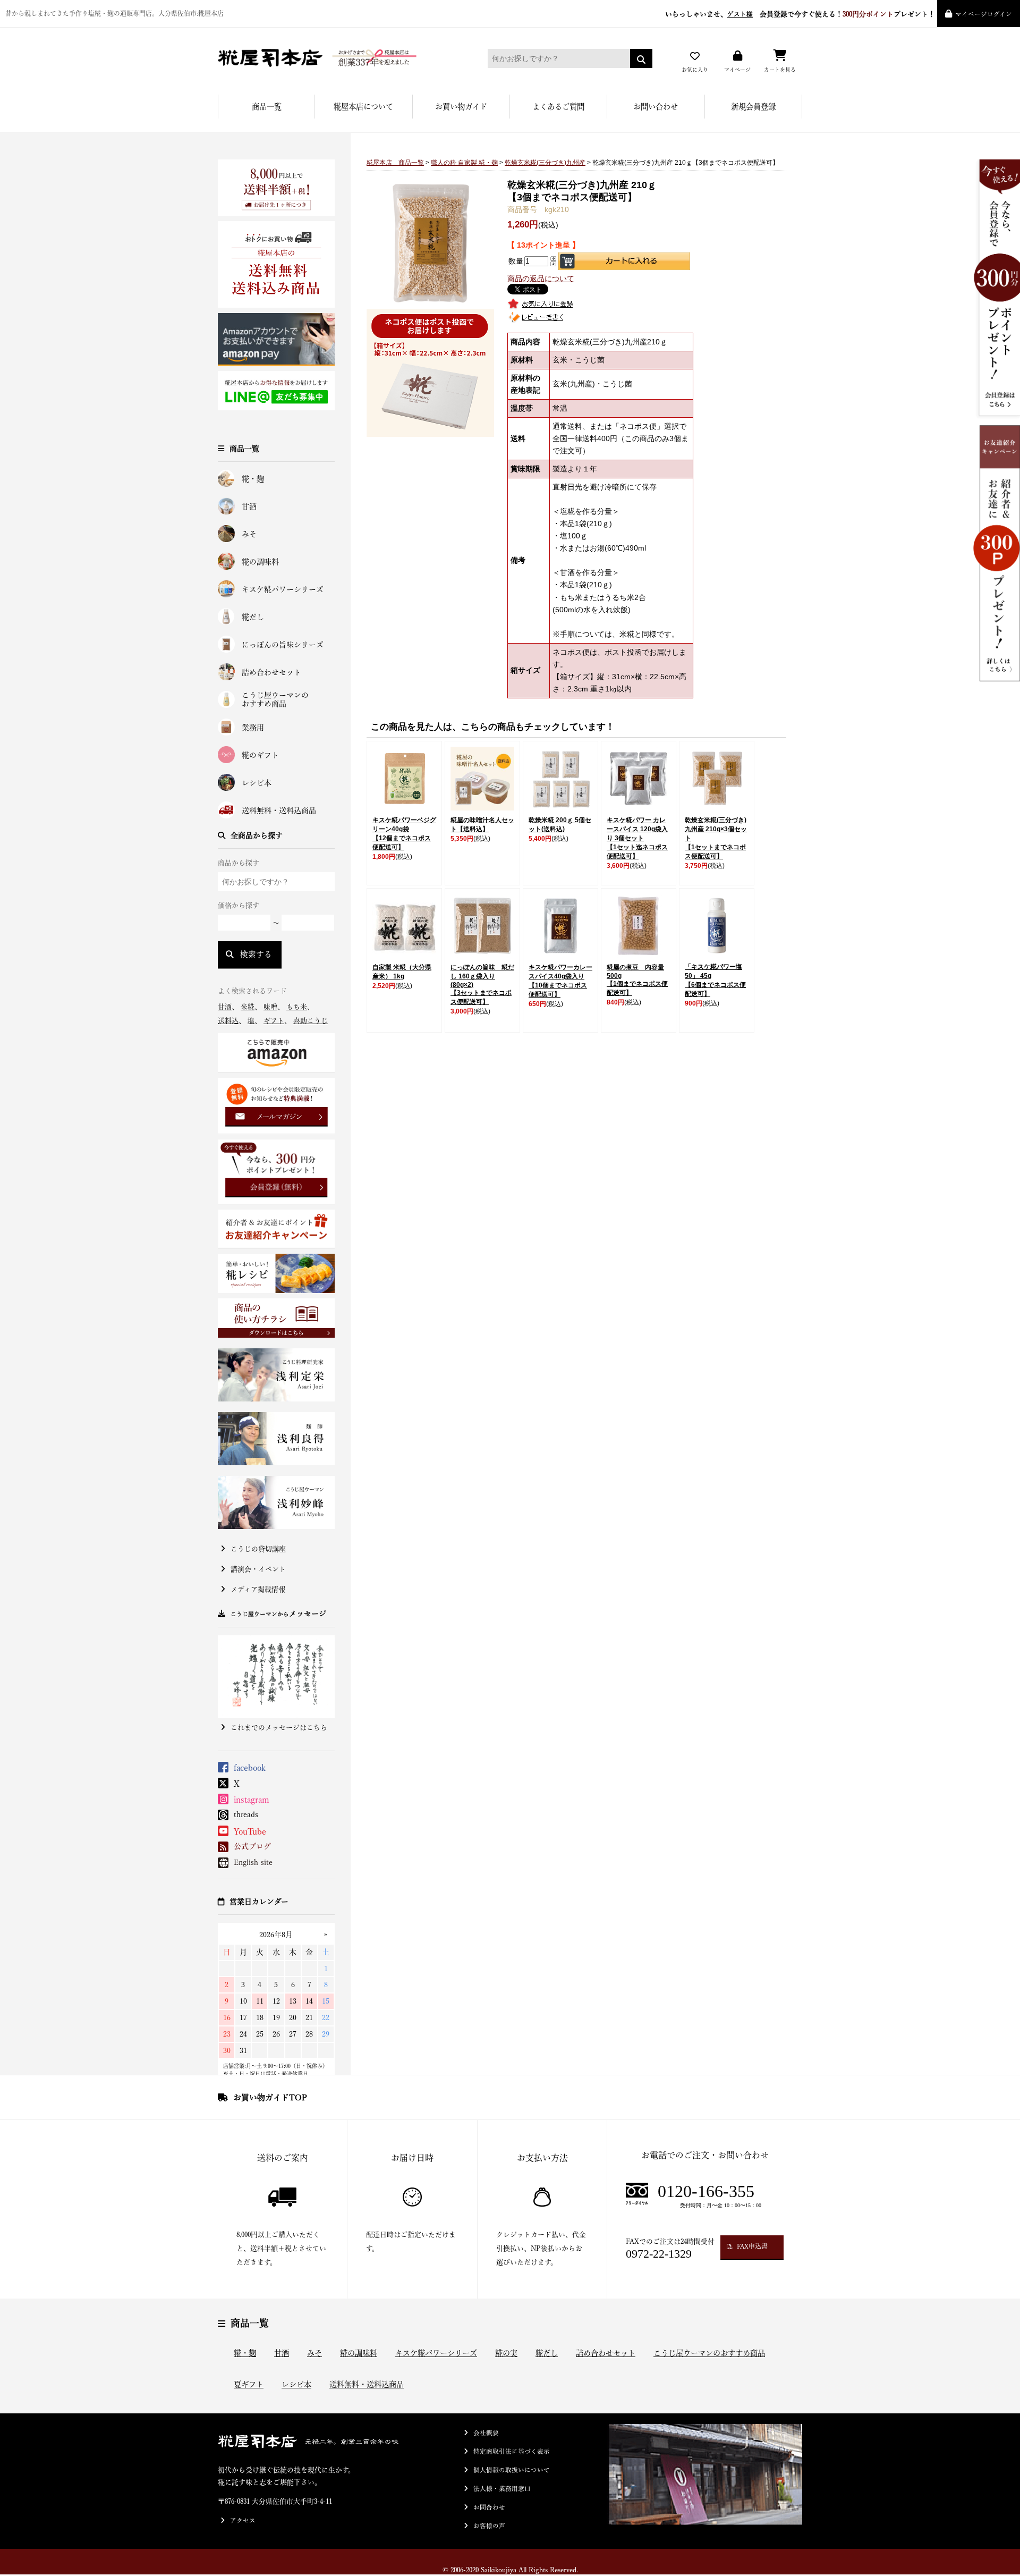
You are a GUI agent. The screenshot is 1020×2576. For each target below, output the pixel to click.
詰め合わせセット (271, 672)
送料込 (228, 1021)
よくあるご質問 (558, 107)
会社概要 (486, 2433)
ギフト (274, 1021)
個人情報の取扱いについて (512, 2470)
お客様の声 (489, 2526)
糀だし (253, 617)
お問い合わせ (656, 107)
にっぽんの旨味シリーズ (283, 645)
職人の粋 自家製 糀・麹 (464, 163)
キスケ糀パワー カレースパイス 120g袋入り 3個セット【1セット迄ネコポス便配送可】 (637, 838)
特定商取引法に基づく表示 (512, 2451)
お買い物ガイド (461, 107)
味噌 (270, 1007)
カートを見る (780, 70)
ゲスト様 (740, 14)
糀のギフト (260, 755)
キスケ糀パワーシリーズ (283, 589)
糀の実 (506, 2353)
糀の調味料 (260, 562)
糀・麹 (253, 479)
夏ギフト (249, 2384)
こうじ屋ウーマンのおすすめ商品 (275, 700)
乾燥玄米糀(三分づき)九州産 (545, 163)
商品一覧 (267, 107)
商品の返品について (541, 278)
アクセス (243, 2520)
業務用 (253, 728)
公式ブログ (252, 1846)
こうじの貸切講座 (258, 1549)
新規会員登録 (753, 107)
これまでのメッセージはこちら (279, 1728)
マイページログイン (984, 14)
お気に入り (695, 70)
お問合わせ (489, 2507)
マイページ (737, 70)
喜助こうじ (311, 1021)
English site (253, 1862)
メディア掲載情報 (258, 1589)
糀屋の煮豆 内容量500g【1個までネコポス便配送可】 (637, 980)
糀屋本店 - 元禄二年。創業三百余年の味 (337, 58)
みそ (249, 534)
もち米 (297, 1007)
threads (246, 1814)
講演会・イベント (258, 1569)
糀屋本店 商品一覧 (395, 163)
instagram (252, 1800)
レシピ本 (257, 783)
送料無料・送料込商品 (279, 810)
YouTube (250, 1831)
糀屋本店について (363, 107)
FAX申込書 (752, 2246)
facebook (250, 1768)
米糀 (248, 1007)
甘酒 (249, 506)
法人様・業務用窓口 (502, 2489)
